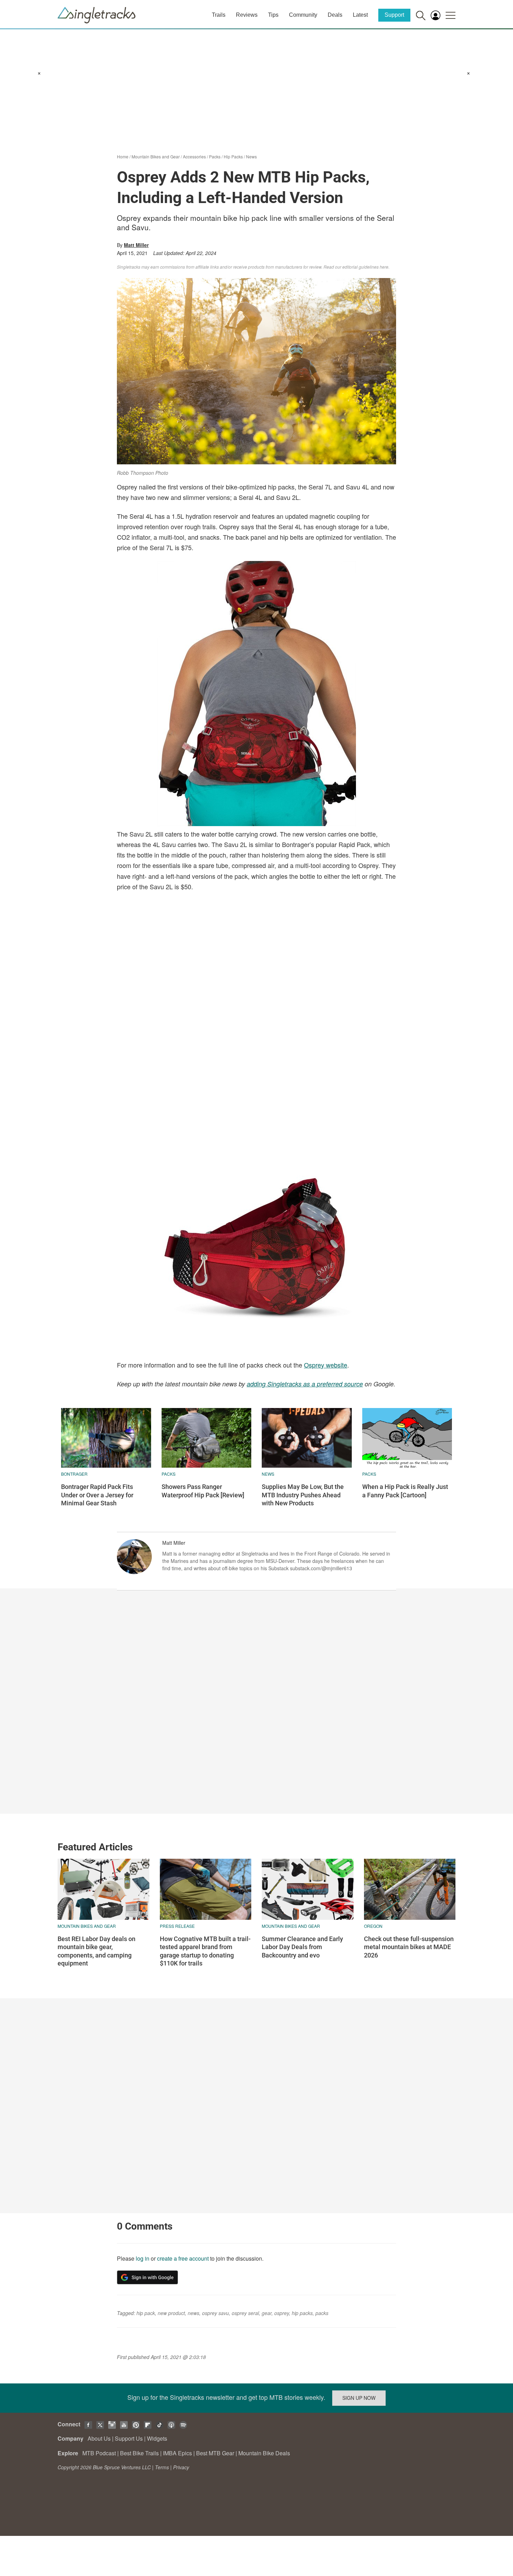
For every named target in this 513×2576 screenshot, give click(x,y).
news (268, 1474)
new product (171, 2313)
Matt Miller (136, 245)
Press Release (177, 1926)
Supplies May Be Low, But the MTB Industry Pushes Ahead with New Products (303, 1495)
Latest (360, 15)
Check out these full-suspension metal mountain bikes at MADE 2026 (409, 1947)
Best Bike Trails (139, 2453)
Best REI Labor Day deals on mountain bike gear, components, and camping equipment (96, 1951)
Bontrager (74, 1474)
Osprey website (326, 1365)
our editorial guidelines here (362, 267)
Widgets (157, 2438)
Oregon (373, 1926)
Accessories (194, 156)
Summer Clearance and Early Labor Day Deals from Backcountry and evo (302, 1947)
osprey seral (245, 2313)
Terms (162, 2467)
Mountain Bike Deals (264, 2453)
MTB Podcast (99, 2453)
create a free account (183, 2258)
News (251, 156)
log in (143, 2258)
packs (322, 2313)
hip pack (146, 2313)
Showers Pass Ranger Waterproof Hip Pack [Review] (203, 1491)
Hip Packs (233, 156)
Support (394, 15)
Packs (215, 156)
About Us (99, 2438)
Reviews (247, 15)
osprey (282, 2313)
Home (123, 156)
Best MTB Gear (215, 2453)
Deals (335, 15)
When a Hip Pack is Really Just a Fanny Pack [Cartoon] (405, 1491)
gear (267, 2313)
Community (303, 15)
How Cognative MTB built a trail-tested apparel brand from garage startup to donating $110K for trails (205, 1951)
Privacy (181, 2467)
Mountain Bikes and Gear (156, 156)
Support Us (129, 2438)
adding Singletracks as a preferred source (305, 1384)
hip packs (302, 2313)
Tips (273, 15)
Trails (219, 15)
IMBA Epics (177, 2453)
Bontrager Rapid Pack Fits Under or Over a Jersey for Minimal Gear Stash (97, 1495)
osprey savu (215, 2313)
